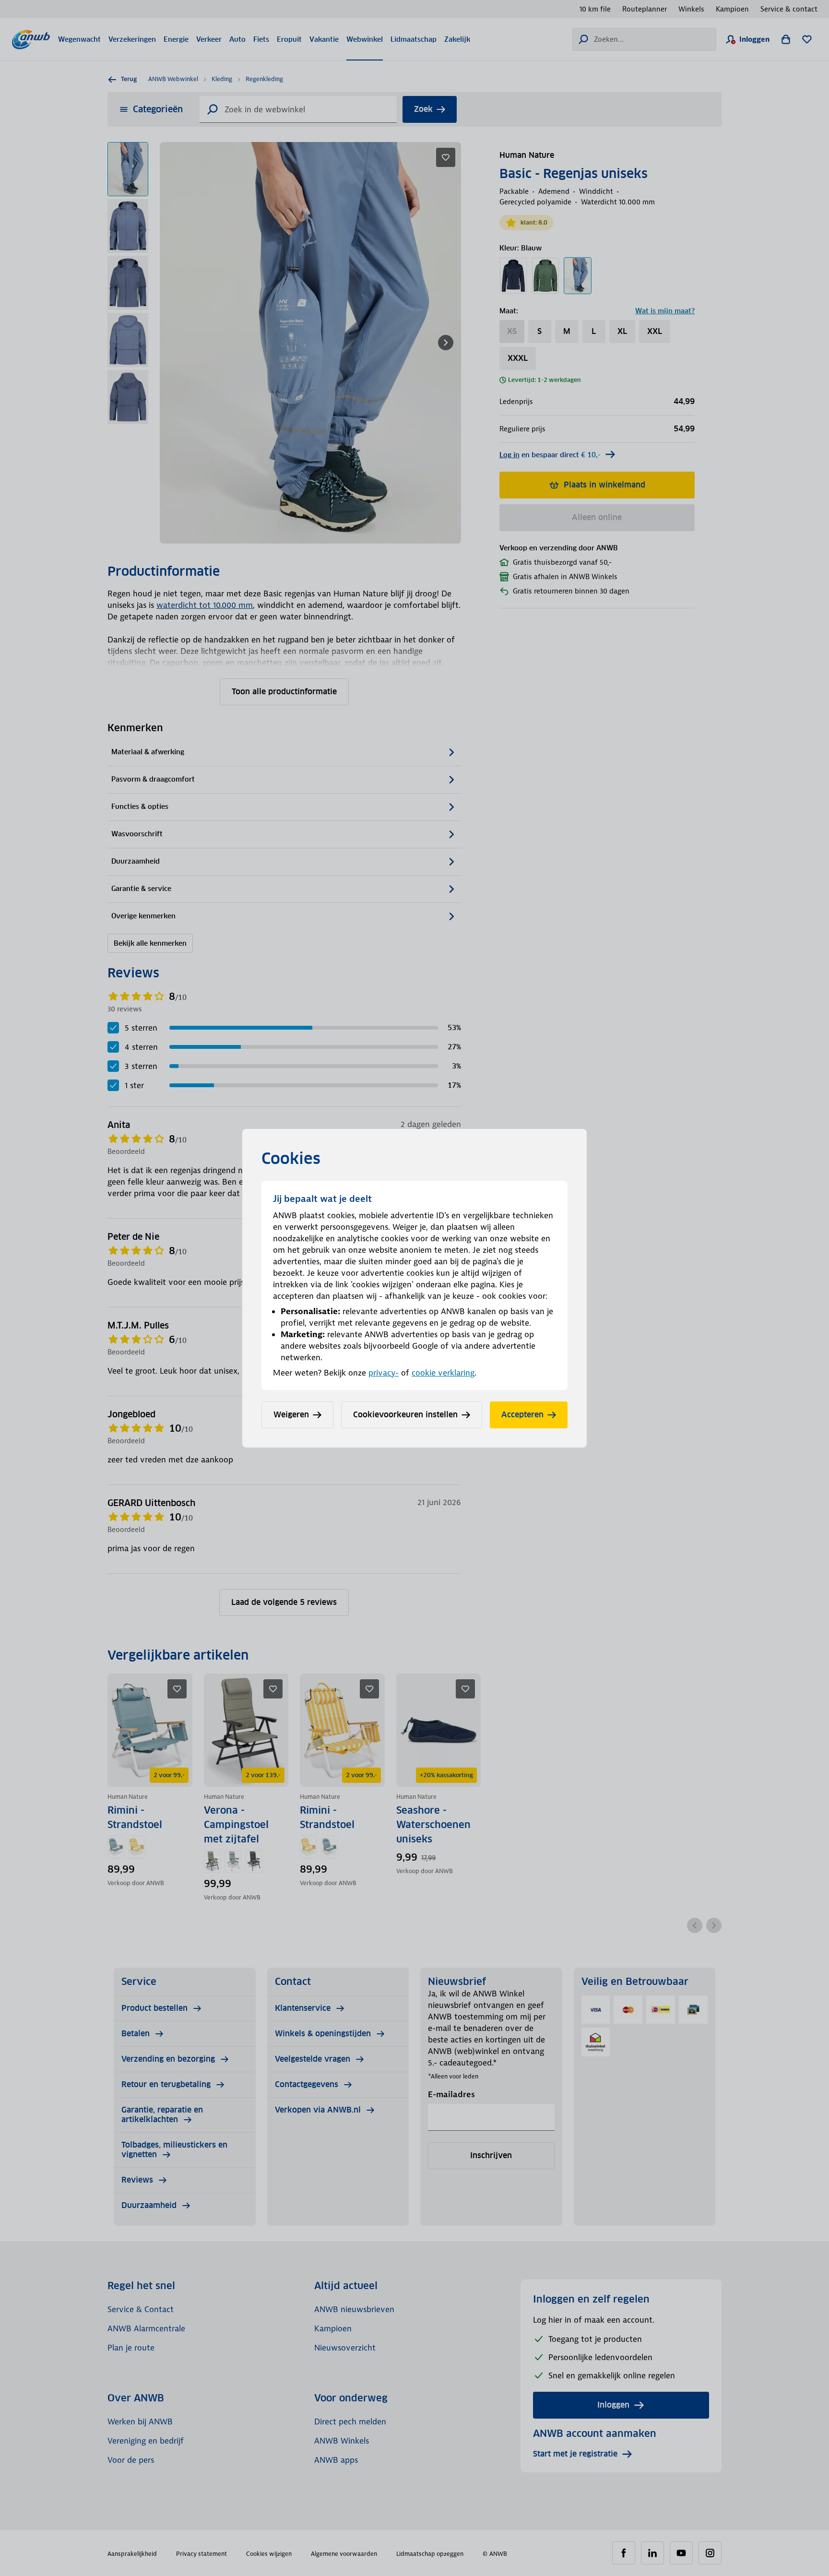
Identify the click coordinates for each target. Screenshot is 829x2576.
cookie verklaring (443, 1373)
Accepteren (522, 1415)
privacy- (384, 1373)
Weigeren (291, 1415)
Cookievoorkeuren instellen (405, 1415)
